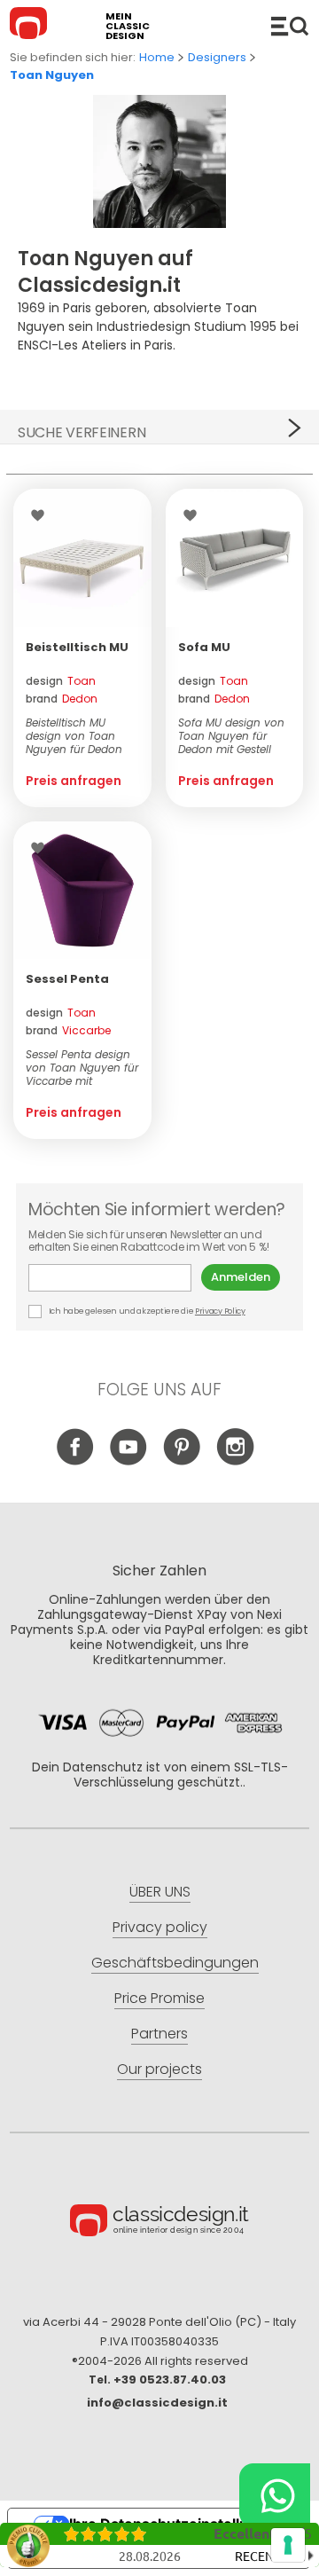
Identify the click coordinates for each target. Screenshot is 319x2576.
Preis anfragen (74, 781)
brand (62, 699)
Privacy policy (160, 1927)
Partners (159, 2034)
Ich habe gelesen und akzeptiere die (146, 1311)
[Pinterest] (182, 1461)
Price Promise (159, 1998)
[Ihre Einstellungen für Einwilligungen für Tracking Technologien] (288, 2545)
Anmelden (241, 1277)
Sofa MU (204, 647)
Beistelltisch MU (77, 647)
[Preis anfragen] (82, 558)
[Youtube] (129, 1461)
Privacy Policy (220, 1311)
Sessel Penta (67, 979)
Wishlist (42, 515)
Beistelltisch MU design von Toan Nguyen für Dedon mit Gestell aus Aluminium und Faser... (74, 736)
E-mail (115, 1278)
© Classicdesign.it (159, 2223)
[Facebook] (76, 1461)
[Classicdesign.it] (31, 26)
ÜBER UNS (160, 1892)
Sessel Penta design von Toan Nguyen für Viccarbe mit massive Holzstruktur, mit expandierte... (82, 1068)
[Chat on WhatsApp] (275, 2495)
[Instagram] (235, 1461)
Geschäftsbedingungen (175, 1963)
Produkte (290, 26)
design (61, 681)
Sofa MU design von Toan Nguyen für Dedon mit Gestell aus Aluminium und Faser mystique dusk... (231, 736)
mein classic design (128, 26)
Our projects (159, 2069)
